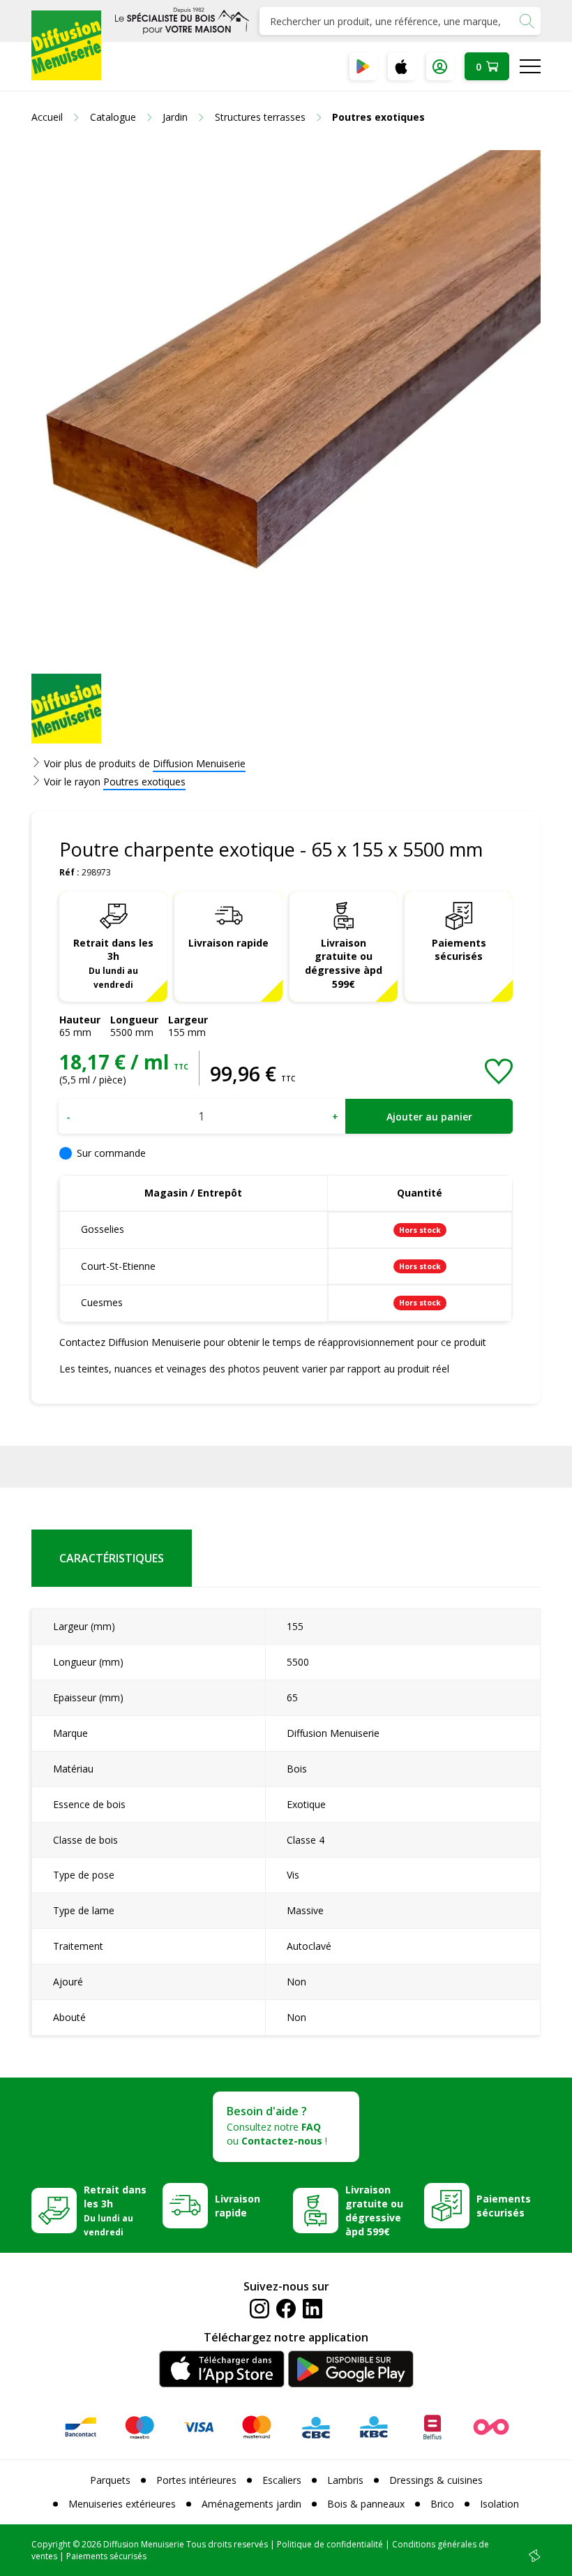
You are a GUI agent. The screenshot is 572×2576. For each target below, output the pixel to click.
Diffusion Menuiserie (199, 763)
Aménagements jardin (251, 2504)
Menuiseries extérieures (122, 2504)
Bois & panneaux (366, 2504)
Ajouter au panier (429, 1117)
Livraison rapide (228, 943)
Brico (442, 2504)
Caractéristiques (112, 1558)
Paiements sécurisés (459, 950)
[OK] (527, 21)
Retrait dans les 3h (113, 963)
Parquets (110, 2480)
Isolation (499, 2504)
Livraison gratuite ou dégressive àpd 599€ (344, 964)
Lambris (345, 2480)
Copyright (51, 2544)
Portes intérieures (196, 2480)
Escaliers (282, 2480)
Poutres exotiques (144, 782)
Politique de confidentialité (330, 2544)
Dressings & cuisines (436, 2480)
